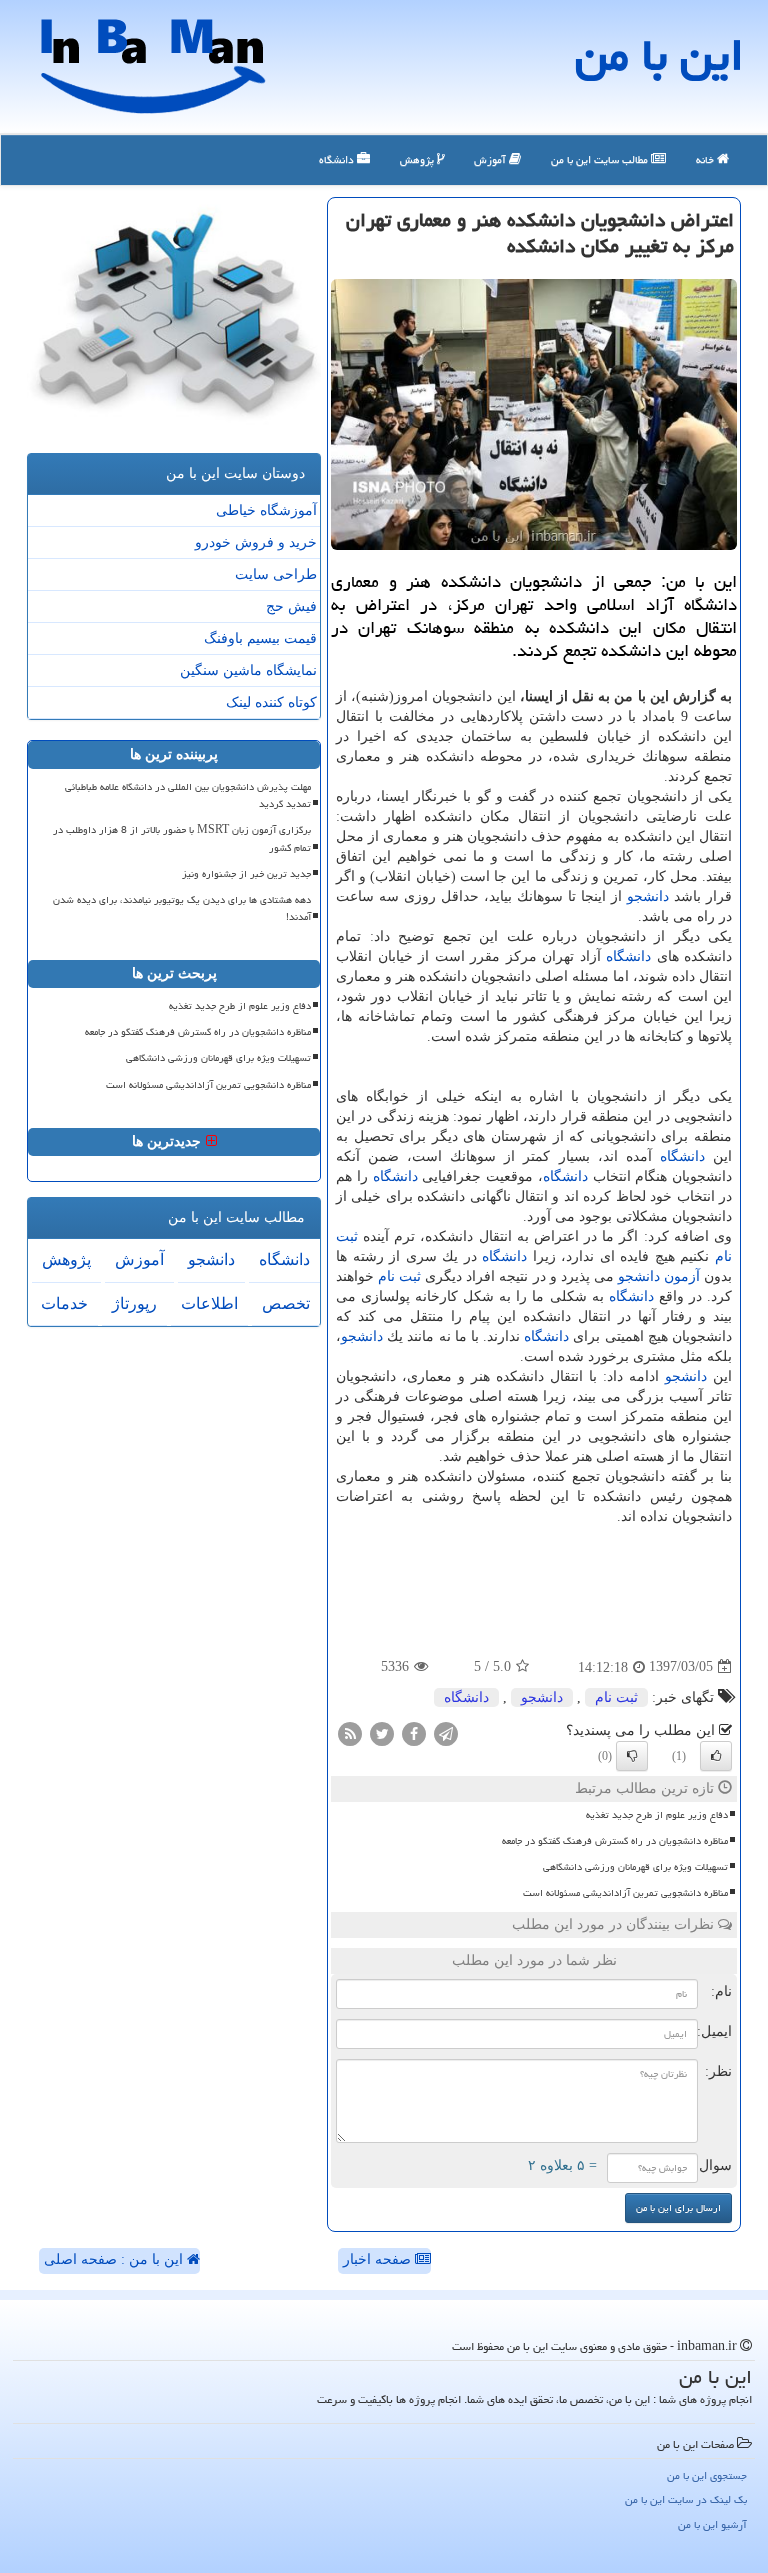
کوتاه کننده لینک (271, 702)
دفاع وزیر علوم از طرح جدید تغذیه (657, 1815)
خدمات (64, 1303)
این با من (659, 55)
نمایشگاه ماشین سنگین (248, 670)
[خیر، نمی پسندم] (632, 1756)
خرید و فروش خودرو (256, 542)
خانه (706, 159)
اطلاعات (209, 1303)
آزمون (682, 1276)
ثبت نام (399, 1276)
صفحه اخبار (379, 2259)
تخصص (286, 1303)
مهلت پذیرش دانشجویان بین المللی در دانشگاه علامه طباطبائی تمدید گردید (188, 795)
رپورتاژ (134, 1303)
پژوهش (418, 159)
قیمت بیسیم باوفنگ (260, 638)
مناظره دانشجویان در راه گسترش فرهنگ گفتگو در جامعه (615, 1841)
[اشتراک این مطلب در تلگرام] (446, 1732)
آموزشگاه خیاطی (266, 510)
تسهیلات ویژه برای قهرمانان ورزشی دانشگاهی (635, 1867)
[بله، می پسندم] (716, 1756)
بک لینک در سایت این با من (686, 2499)
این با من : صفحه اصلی (115, 2259)
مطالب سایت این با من (601, 159)
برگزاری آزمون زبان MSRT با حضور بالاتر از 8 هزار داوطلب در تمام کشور (182, 838)
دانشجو (648, 896)
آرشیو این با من (712, 2524)
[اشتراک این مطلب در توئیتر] (382, 1732)
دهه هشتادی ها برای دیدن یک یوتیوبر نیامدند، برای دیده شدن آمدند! (182, 908)
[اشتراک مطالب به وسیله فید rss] (350, 1732)
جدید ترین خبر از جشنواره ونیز (246, 874)
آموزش (491, 159)
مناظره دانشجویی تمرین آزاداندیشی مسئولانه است (625, 1893)
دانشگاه (338, 159)
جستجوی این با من (707, 2475)
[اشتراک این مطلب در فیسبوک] (414, 1732)
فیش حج (291, 606)
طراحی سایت (276, 574)
